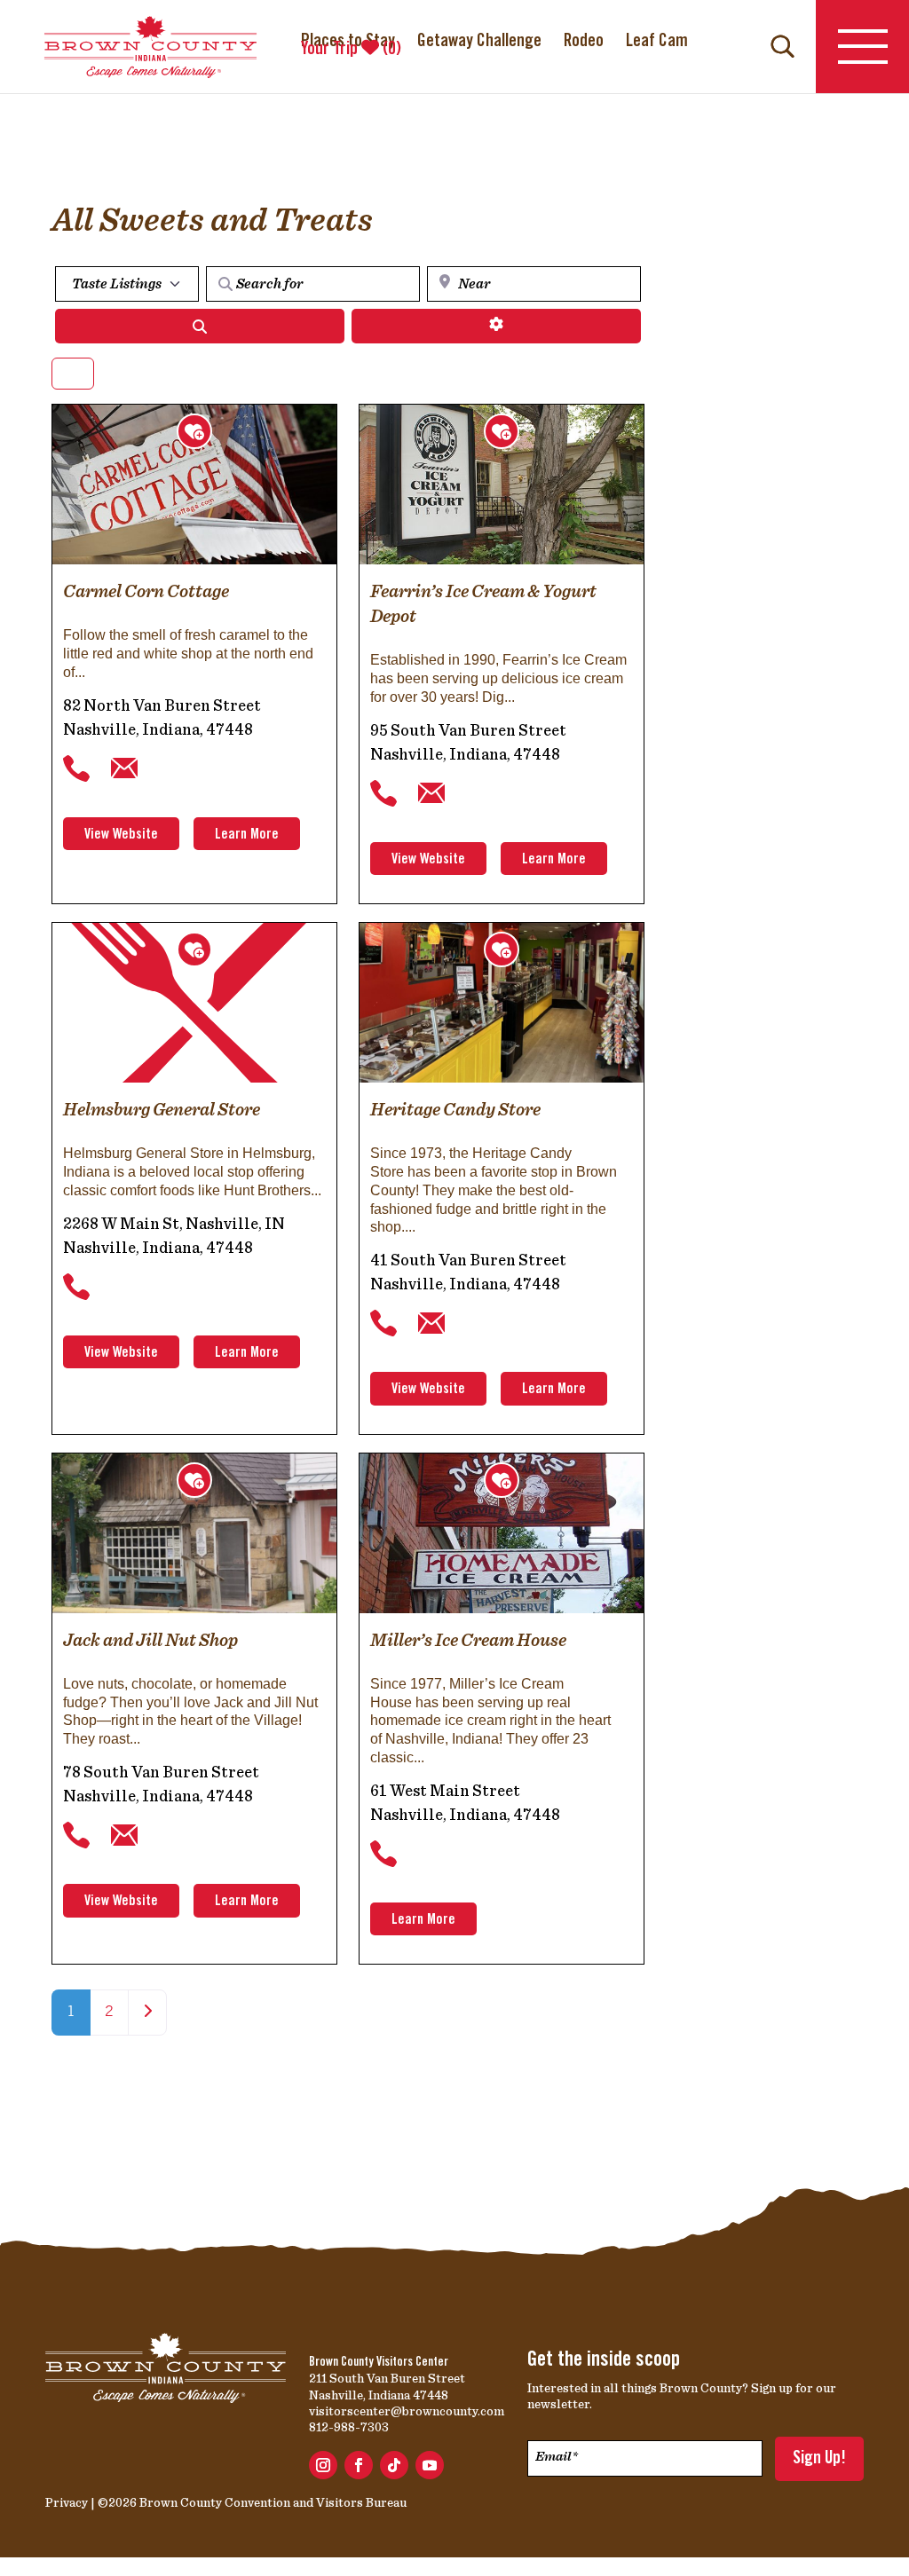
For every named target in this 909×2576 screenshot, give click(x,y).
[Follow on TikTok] (394, 2465)
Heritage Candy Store (455, 1109)
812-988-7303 (349, 2427)
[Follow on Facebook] (359, 2465)
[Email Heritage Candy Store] (431, 1324)
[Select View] (73, 374)
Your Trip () (351, 50)
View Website (121, 835)
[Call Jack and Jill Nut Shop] (76, 1836)
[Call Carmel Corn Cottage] (76, 768)
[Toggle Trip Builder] (194, 431)
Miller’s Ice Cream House (468, 1640)
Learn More (247, 835)
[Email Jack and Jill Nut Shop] (124, 1836)
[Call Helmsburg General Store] (76, 1287)
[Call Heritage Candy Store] (383, 1324)
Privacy (67, 2502)
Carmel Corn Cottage (146, 591)
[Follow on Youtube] (430, 2465)
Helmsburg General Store (162, 1109)
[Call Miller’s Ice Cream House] (383, 1854)
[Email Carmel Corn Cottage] (124, 768)
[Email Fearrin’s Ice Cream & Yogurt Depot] (431, 793)
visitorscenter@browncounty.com (407, 2411)
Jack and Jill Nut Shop (150, 1640)
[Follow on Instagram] (323, 2465)
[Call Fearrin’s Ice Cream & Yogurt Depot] (383, 793)
